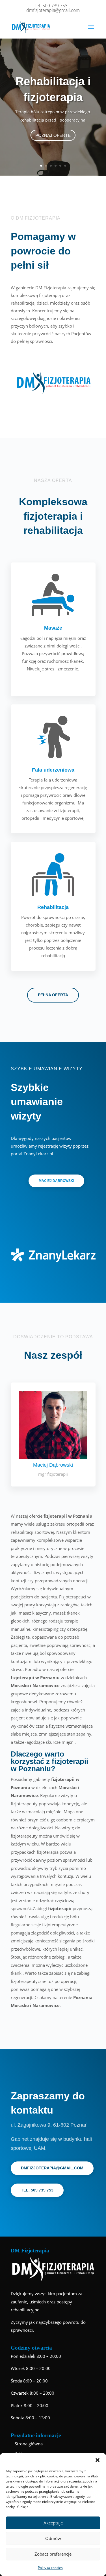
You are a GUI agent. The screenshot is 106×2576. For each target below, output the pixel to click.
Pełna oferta (53, 995)
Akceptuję (53, 2523)
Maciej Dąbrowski (56, 1181)
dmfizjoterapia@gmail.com (52, 2168)
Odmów (53, 2538)
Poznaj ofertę (53, 135)
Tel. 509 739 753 (37, 2190)
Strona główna (29, 2444)
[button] (98, 2460)
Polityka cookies (50, 2568)
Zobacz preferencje (53, 2554)
